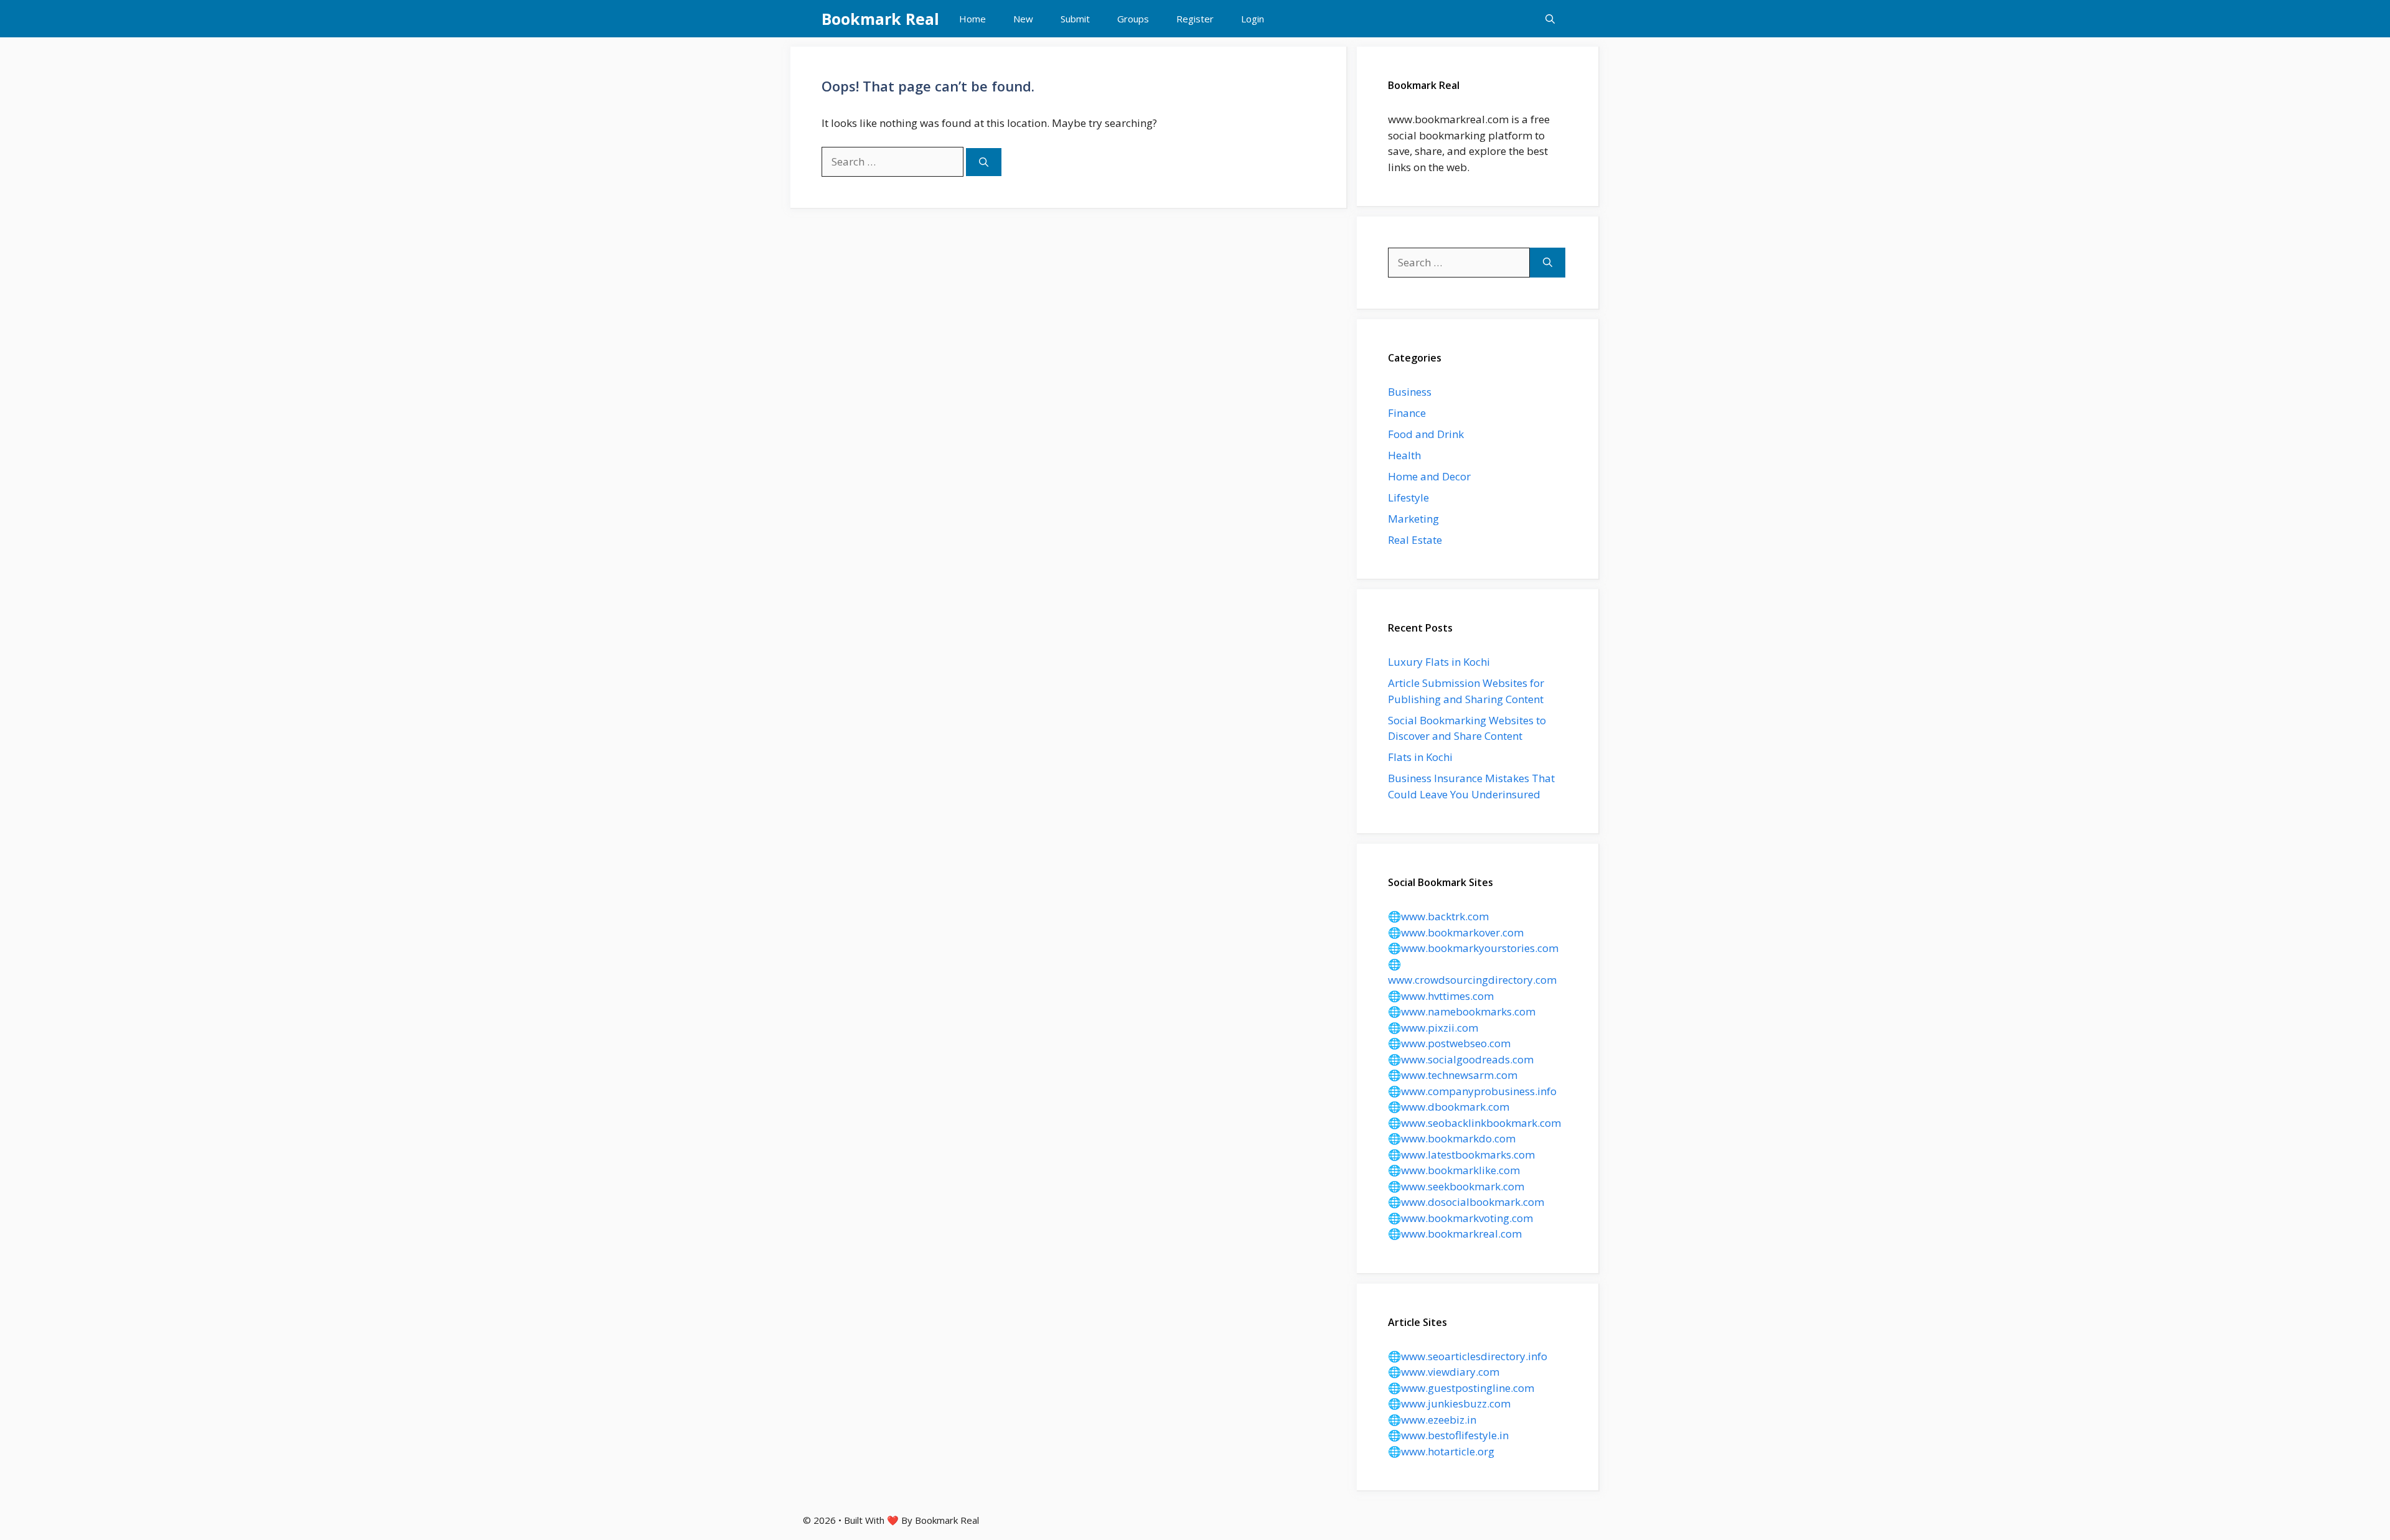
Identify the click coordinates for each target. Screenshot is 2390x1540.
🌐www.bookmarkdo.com (1452, 1138)
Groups (1133, 19)
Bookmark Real (880, 19)
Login (1253, 19)
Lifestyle (1408, 497)
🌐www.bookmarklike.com (1454, 1170)
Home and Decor (1429, 476)
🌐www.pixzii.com (1433, 1028)
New (1023, 19)
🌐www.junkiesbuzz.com (1449, 1403)
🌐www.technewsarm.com (1453, 1075)
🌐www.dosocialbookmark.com (1466, 1202)
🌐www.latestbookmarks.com (1461, 1155)
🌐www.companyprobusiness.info (1472, 1091)
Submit (1075, 19)
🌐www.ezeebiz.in (1432, 1420)
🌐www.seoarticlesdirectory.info (1468, 1356)
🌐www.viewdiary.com (1444, 1372)
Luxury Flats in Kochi (1439, 662)
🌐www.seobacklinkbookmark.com (1474, 1123)
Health (1404, 455)
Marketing (1413, 519)
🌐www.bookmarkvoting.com (1460, 1218)
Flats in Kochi (1420, 757)
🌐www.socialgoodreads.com (1461, 1059)
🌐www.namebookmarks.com (1462, 1011)
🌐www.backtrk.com (1438, 916)
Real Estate (1415, 540)
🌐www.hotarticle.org (1441, 1451)
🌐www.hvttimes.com (1441, 996)
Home (972, 19)
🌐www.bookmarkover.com (1456, 932)
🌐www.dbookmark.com (1449, 1107)
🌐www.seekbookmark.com (1456, 1186)
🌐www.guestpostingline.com (1461, 1388)
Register (1195, 19)
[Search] (984, 162)
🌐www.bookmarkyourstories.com (1473, 948)
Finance (1407, 413)
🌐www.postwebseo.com (1449, 1043)
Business (1410, 392)
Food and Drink (1426, 434)
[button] (1550, 19)
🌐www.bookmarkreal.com (1455, 1234)
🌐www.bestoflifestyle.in (1448, 1435)
